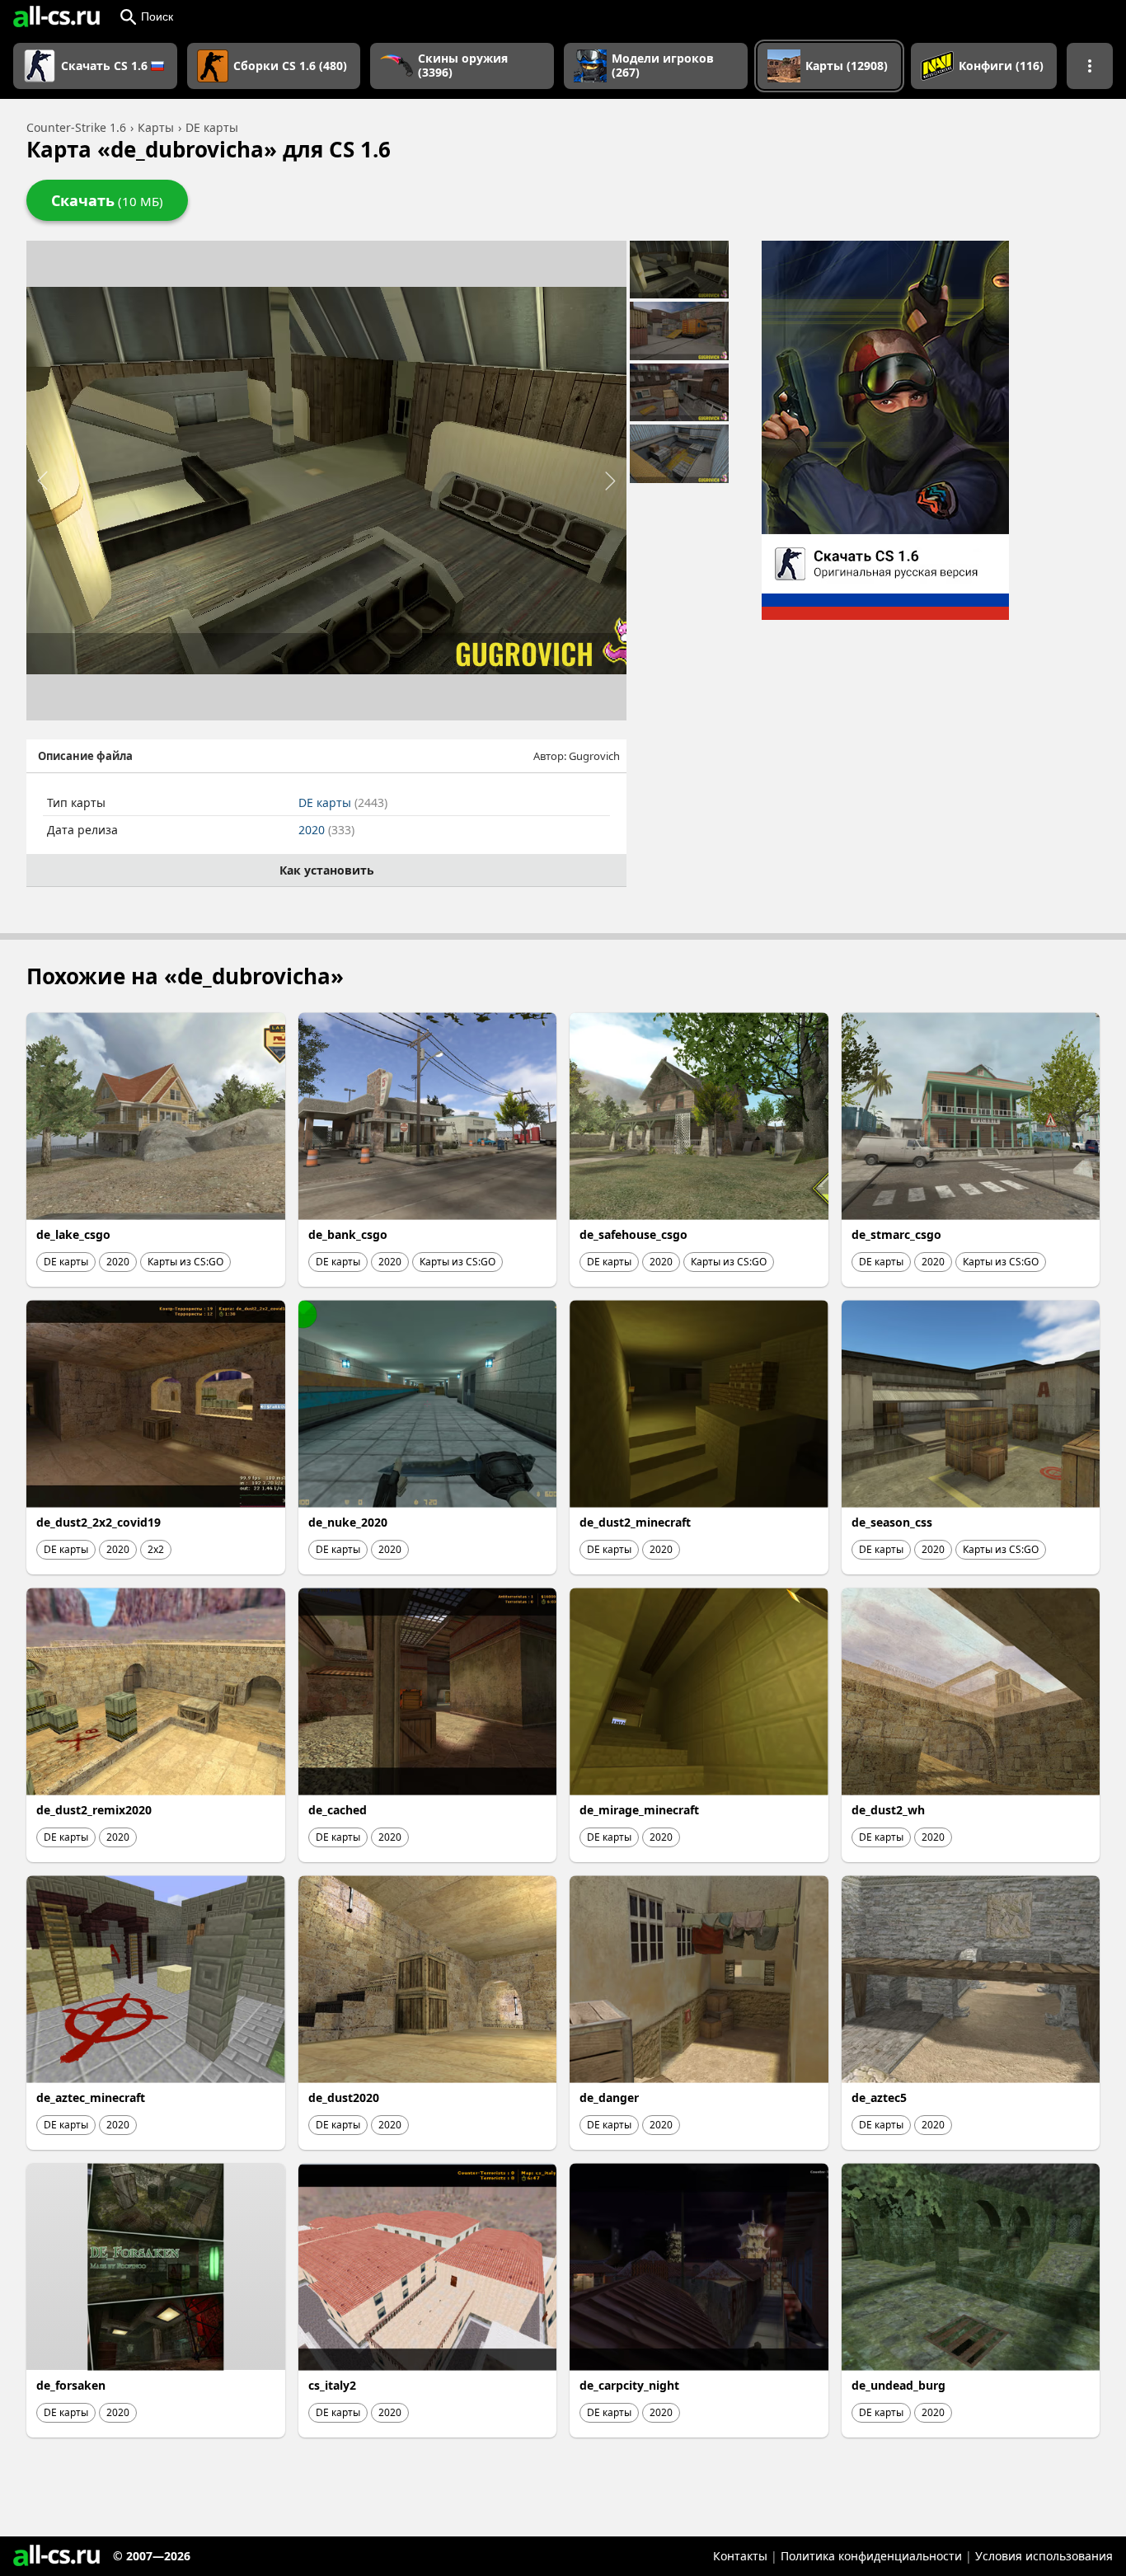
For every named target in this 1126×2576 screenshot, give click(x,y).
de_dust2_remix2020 (94, 1810)
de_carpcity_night (629, 2385)
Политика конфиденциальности (871, 2556)
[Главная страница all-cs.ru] (56, 16)
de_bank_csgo (348, 1234)
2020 (326, 830)
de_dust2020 (344, 2097)
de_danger (609, 2097)
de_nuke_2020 (348, 1522)
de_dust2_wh (888, 1810)
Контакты (740, 2556)
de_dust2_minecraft (635, 1522)
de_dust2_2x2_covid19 (99, 1522)
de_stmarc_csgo (896, 1234)
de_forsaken (71, 2385)
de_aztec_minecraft (91, 2097)
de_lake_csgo (73, 1234)
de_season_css (892, 1522)
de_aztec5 (879, 2097)
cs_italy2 (332, 2385)
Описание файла (85, 756)
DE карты (343, 802)
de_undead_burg (898, 2385)
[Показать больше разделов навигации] (1090, 66)
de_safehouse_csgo (633, 1234)
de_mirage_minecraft (639, 1810)
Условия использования (1044, 2556)
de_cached (338, 1810)
